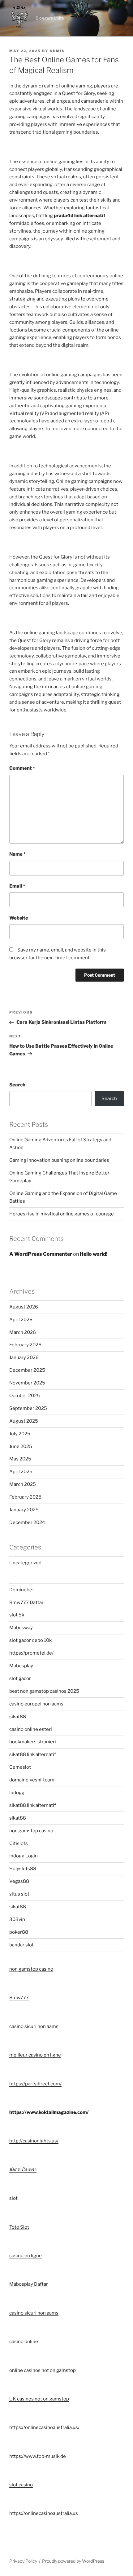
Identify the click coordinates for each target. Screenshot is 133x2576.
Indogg (17, 1793)
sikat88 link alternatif (33, 1754)
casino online (24, 2342)
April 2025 (21, 1472)
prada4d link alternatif (79, 216)
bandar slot (21, 1945)
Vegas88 (19, 1881)
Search (17, 1085)
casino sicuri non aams (34, 2026)
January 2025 (24, 1510)
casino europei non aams (36, 1704)
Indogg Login (24, 1856)
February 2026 (25, 1345)
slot (13, 2198)
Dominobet (22, 1590)
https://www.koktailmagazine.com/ (49, 2112)
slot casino (21, 2485)
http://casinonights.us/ (34, 2141)
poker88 (19, 1932)
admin (57, 51)
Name (17, 854)
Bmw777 (19, 1998)
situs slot (19, 1894)
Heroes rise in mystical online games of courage (62, 1214)
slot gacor (20, 1678)
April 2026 (21, 1320)
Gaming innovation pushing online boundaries (59, 1160)
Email (17, 886)
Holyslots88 (23, 1869)
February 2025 (25, 1497)
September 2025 (28, 1408)
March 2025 (23, 1484)
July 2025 (20, 1434)
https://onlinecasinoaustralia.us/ (44, 2427)
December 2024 (27, 1522)
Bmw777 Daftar (26, 1602)
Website (19, 918)
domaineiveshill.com (32, 1780)
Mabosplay (21, 1666)
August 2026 (24, 1307)
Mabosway (21, 1628)
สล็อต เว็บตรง (23, 2170)
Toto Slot (19, 2227)
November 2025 (27, 1383)
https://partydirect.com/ (35, 2084)
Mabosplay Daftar (29, 2284)
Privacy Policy (23, 2561)
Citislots (19, 1843)
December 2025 (27, 1370)
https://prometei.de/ (31, 1653)
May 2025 (20, 1459)
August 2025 (24, 1421)
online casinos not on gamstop (43, 2370)
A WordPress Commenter (41, 1254)
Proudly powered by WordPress (73, 2561)
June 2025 (21, 1446)
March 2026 (23, 1332)
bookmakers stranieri (33, 1742)
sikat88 (18, 1717)
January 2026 (24, 1357)
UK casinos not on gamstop (39, 2399)
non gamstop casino (31, 1831)
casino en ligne (26, 2256)
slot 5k (17, 1615)
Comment (22, 768)
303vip (17, 1919)
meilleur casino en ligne (35, 2055)
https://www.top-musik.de (38, 2456)
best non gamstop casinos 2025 (44, 1691)
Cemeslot (20, 1767)
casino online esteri (31, 1729)
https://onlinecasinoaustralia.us (44, 2513)
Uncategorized (25, 1563)
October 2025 (25, 1396)
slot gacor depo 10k (30, 1640)
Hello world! (94, 1254)
